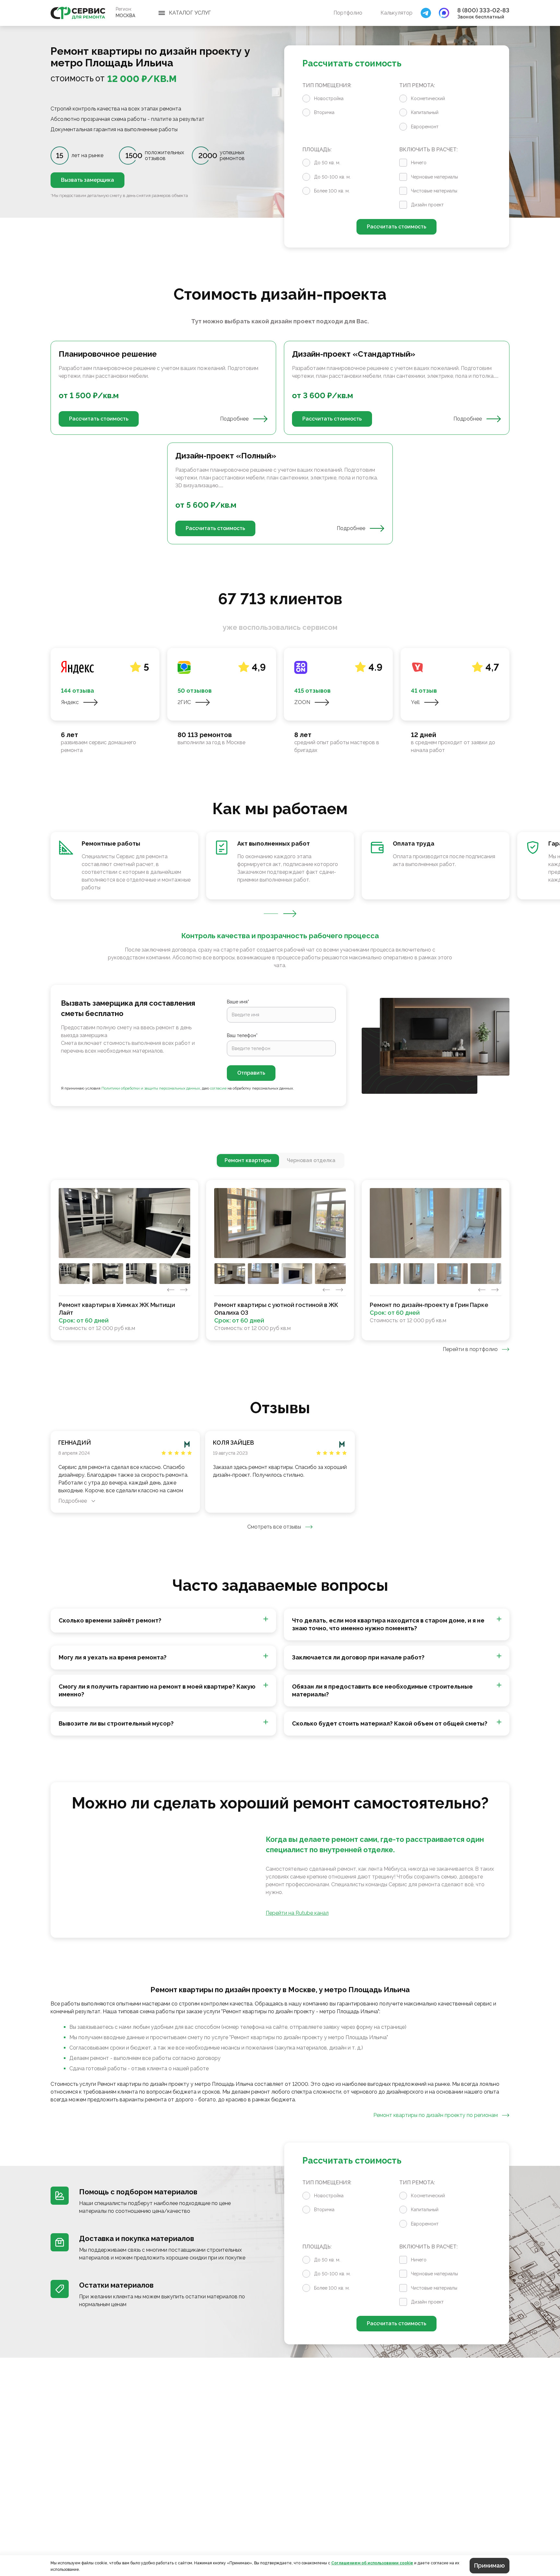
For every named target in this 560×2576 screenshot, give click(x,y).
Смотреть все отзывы (274, 1527)
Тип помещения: (327, 85)
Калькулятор (397, 13)
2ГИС (184, 702)
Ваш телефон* (242, 1035)
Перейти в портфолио (470, 1349)
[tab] (248, 1161)
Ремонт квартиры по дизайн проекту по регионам (436, 2115)
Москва (125, 16)
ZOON (302, 702)
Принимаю (490, 2565)
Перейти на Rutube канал (297, 1913)
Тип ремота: (417, 85)
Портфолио (348, 13)
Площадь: (317, 150)
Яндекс (70, 702)
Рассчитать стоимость (397, 227)
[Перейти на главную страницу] (78, 13)
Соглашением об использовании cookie (372, 2563)
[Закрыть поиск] (426, 13)
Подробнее (234, 419)
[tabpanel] (280, 443)
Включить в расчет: (428, 150)
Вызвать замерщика (87, 180)
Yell (415, 702)
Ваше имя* (238, 1002)
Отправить (251, 1073)
